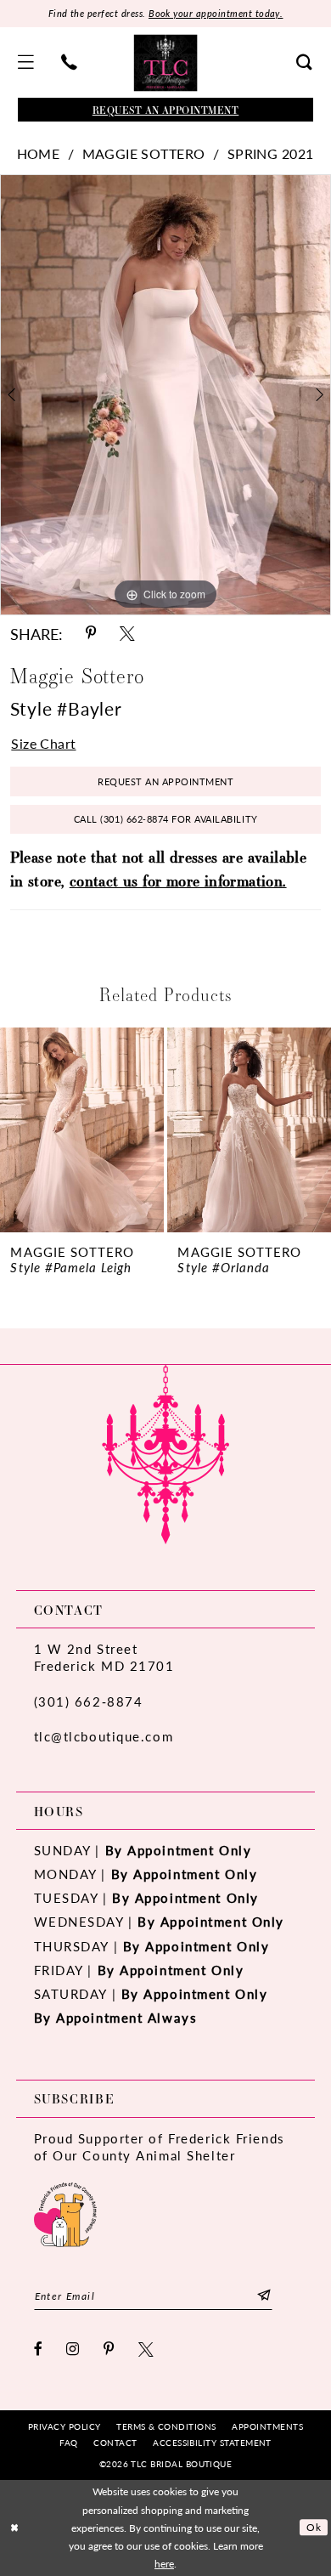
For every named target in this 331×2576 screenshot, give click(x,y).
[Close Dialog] (15, 2527)
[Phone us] (69, 63)
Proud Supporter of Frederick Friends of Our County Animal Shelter (160, 2147)
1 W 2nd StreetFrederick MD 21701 (104, 1657)
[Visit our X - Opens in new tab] (147, 2350)
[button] (26, 63)
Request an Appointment (165, 781)
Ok (314, 2527)
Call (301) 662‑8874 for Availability (166, 818)
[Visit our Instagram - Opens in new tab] (73, 2350)
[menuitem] (26, 63)
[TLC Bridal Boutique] (166, 62)
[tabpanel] (165, 395)
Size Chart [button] (43, 744)
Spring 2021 (271, 154)
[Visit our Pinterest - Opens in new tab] (110, 2350)
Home (39, 154)
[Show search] (305, 63)
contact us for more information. (178, 880)
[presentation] (82, 1130)
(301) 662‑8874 (89, 1701)
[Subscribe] (264, 2296)
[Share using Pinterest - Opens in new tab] (91, 634)
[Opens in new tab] (66, 2213)
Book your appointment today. (216, 13)
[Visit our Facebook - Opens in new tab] (39, 2350)
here (164, 2564)
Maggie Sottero (144, 154)
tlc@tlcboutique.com (104, 1736)
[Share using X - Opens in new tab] (127, 634)
